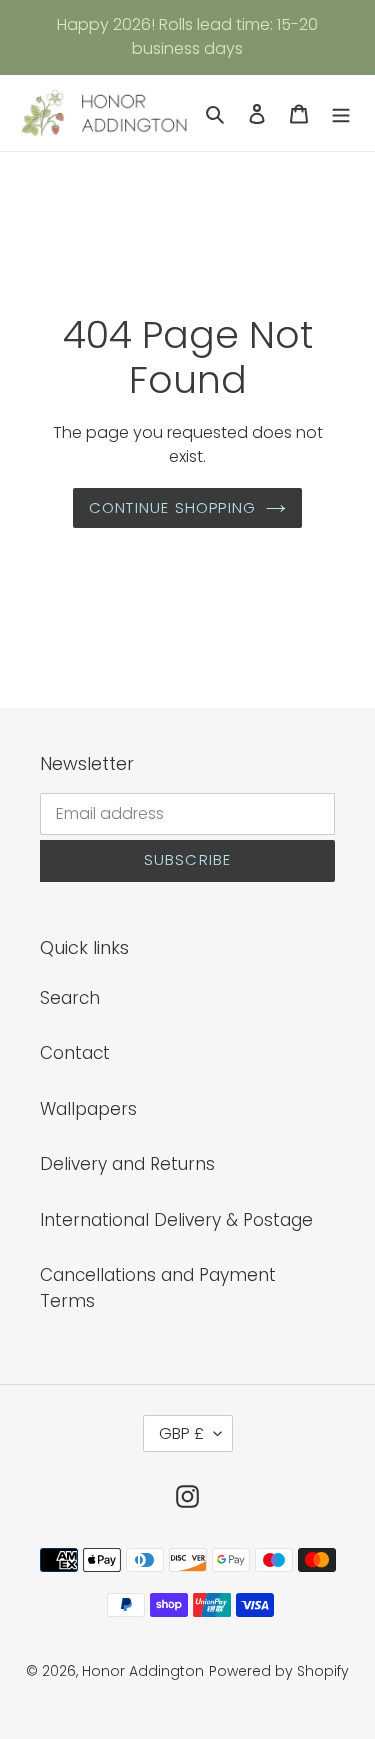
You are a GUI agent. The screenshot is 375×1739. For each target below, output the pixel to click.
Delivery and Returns (127, 1164)
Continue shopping (172, 507)
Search (70, 998)
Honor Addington (143, 1671)
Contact (75, 1053)
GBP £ (181, 1433)
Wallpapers (88, 1109)
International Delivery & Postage (176, 1220)
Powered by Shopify (279, 1671)
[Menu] (341, 113)
